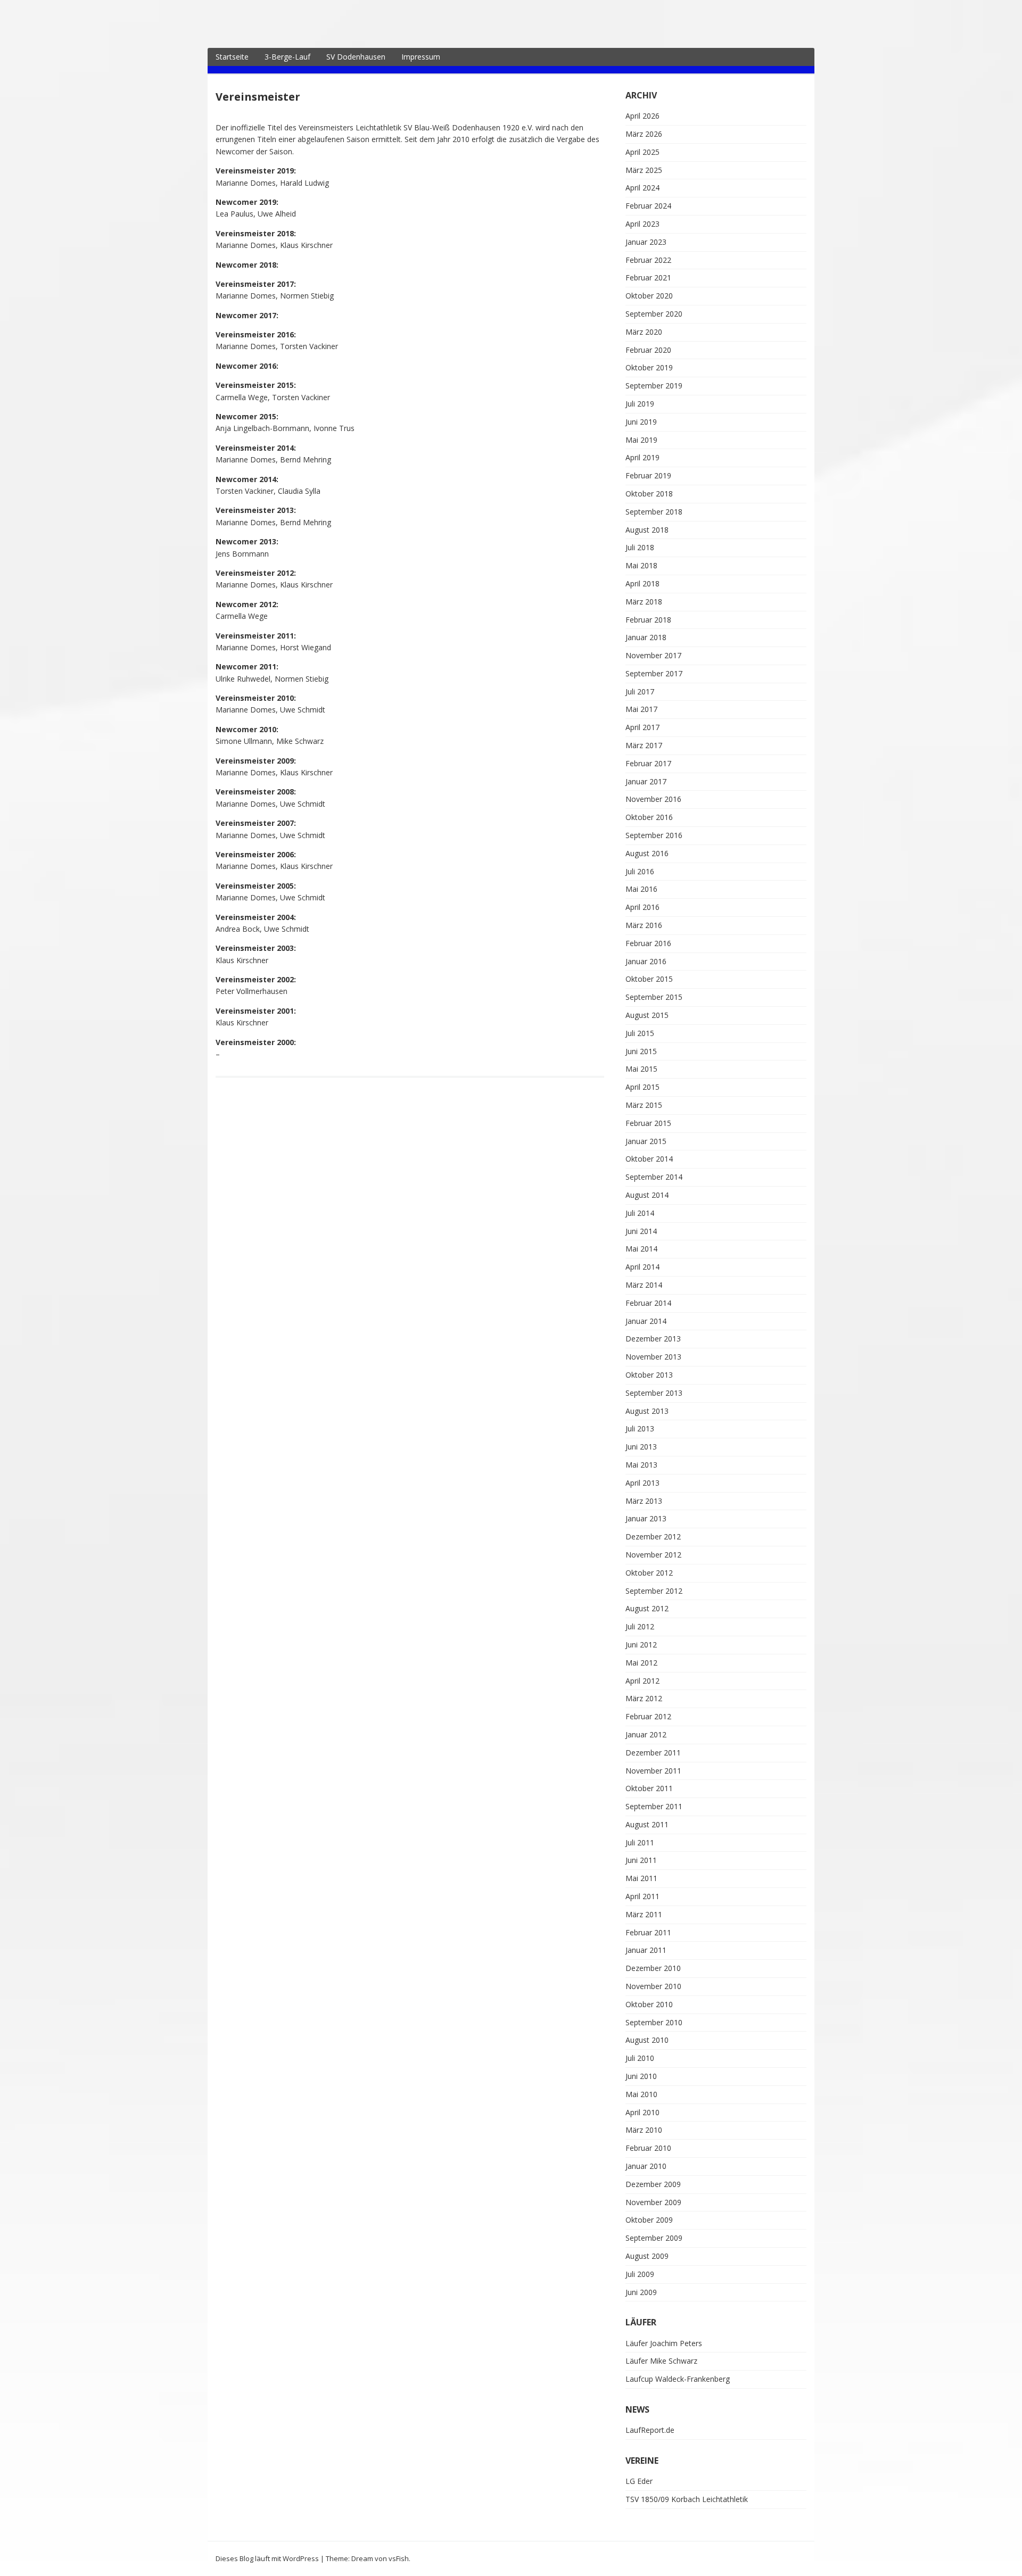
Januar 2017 (646, 781)
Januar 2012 (646, 1734)
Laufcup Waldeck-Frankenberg (678, 2379)
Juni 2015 (641, 1051)
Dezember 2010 (653, 1968)
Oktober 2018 (649, 494)
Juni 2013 (641, 1447)
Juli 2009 (640, 2274)
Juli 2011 (640, 1842)
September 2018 (654, 512)
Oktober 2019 (649, 367)
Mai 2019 (641, 440)
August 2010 (647, 2040)
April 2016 (642, 907)
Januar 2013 (646, 1518)
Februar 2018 (648, 620)
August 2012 (647, 1608)
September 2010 (654, 2022)
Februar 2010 (648, 2148)
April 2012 (642, 1681)
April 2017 (642, 727)
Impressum (421, 57)
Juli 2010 (640, 2058)
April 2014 (642, 1267)
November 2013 (653, 1357)
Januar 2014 (646, 1321)
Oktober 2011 (649, 1788)
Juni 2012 (641, 1645)
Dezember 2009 (653, 2184)
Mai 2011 (641, 1878)
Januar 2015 (646, 1141)
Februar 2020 (648, 350)
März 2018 (644, 602)
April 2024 (642, 188)
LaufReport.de (650, 2430)
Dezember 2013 (653, 1339)
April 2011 (642, 1896)
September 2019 (654, 386)
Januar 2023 (646, 242)
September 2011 (654, 1806)
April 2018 (642, 583)
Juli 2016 (640, 871)
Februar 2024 (648, 206)
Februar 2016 (648, 943)
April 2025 (642, 152)
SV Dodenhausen (356, 57)
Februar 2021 (648, 278)
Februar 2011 (648, 1932)
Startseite (232, 57)
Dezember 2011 (653, 1753)
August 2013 (647, 1411)
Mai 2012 (641, 1663)
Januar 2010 (646, 2166)
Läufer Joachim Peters (664, 2343)
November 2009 (653, 2202)
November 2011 (653, 1771)
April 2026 (642, 116)
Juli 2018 (640, 547)
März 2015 (644, 1105)
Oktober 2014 (649, 1159)
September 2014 (654, 1177)
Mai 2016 (641, 889)
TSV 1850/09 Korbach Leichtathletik (687, 2499)
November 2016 (653, 799)
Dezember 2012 (653, 1537)
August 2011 (647, 1824)
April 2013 (642, 1483)
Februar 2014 (648, 1303)
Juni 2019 (641, 422)
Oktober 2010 (649, 2004)
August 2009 (647, 2256)
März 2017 (644, 745)
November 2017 (653, 655)
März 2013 (644, 1501)
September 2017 (654, 673)
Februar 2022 (648, 260)
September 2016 (654, 835)
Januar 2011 (646, 1950)
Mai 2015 (641, 1069)
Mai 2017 (641, 709)
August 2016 (647, 853)
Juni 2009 (641, 2292)
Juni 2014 (641, 1231)
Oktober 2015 (649, 979)
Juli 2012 (640, 1626)
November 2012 (653, 1555)
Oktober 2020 (649, 296)
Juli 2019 (640, 404)
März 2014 (644, 1285)
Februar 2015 (648, 1123)
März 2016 (644, 925)
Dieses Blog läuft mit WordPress (267, 2558)
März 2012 (644, 1698)
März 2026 (644, 134)
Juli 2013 (640, 1428)
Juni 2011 (641, 1860)
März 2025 (644, 170)
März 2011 (644, 1914)
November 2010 (653, 1986)
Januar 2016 (646, 961)
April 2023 (642, 224)
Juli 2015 (640, 1033)
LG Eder (639, 2481)
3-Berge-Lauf (287, 57)
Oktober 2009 (649, 2220)
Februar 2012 (648, 1716)
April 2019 (642, 457)
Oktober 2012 (649, 1573)
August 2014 (647, 1195)
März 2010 (644, 2130)
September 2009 (654, 2238)
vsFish (399, 2558)
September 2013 (654, 1393)
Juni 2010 (641, 2076)
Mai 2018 (641, 565)
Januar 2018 (646, 637)
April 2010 (642, 2112)
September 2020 (654, 314)
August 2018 (647, 530)
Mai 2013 (641, 1465)
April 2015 (642, 1087)
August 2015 (647, 1015)
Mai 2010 (641, 2094)
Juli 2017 (640, 691)
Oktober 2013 (649, 1375)
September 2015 (654, 997)
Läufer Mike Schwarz (661, 2361)
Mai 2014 (641, 1249)
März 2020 (644, 332)
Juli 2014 (640, 1213)
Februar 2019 (648, 475)
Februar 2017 (648, 763)
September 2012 (654, 1591)
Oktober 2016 (649, 817)
